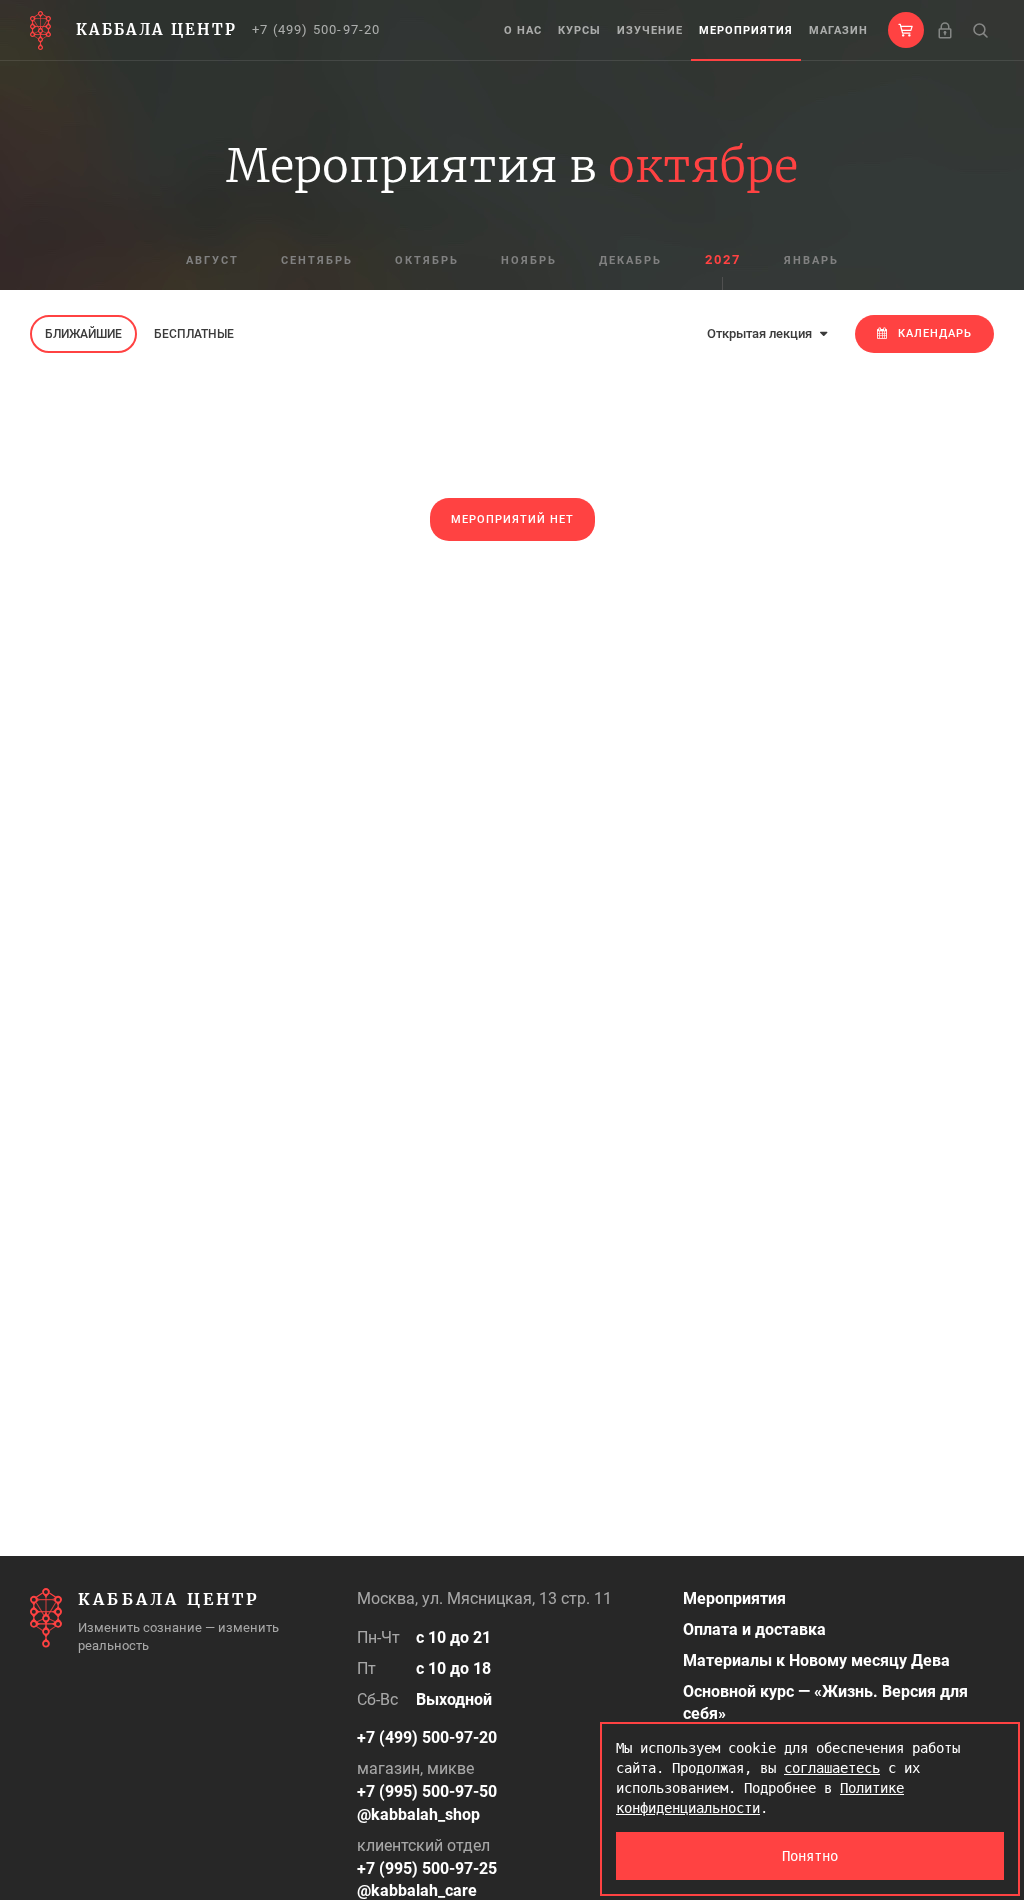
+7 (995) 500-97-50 (427, 1791)
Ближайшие (83, 334)
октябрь (427, 260)
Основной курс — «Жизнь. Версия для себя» (825, 1703)
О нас (523, 30)
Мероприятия (746, 30)
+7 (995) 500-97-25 (427, 1868)
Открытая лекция (761, 333)
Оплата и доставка (754, 1629)
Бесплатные (194, 334)
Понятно (810, 1856)
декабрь (630, 260)
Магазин (838, 30)
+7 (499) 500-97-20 (316, 29)
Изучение (650, 30)
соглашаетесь (832, 1768)
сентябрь (317, 260)
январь (811, 260)
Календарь (935, 333)
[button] (906, 30)
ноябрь (529, 260)
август (212, 260)
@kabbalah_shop (418, 1814)
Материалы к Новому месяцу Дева (816, 1660)
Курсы (579, 30)
